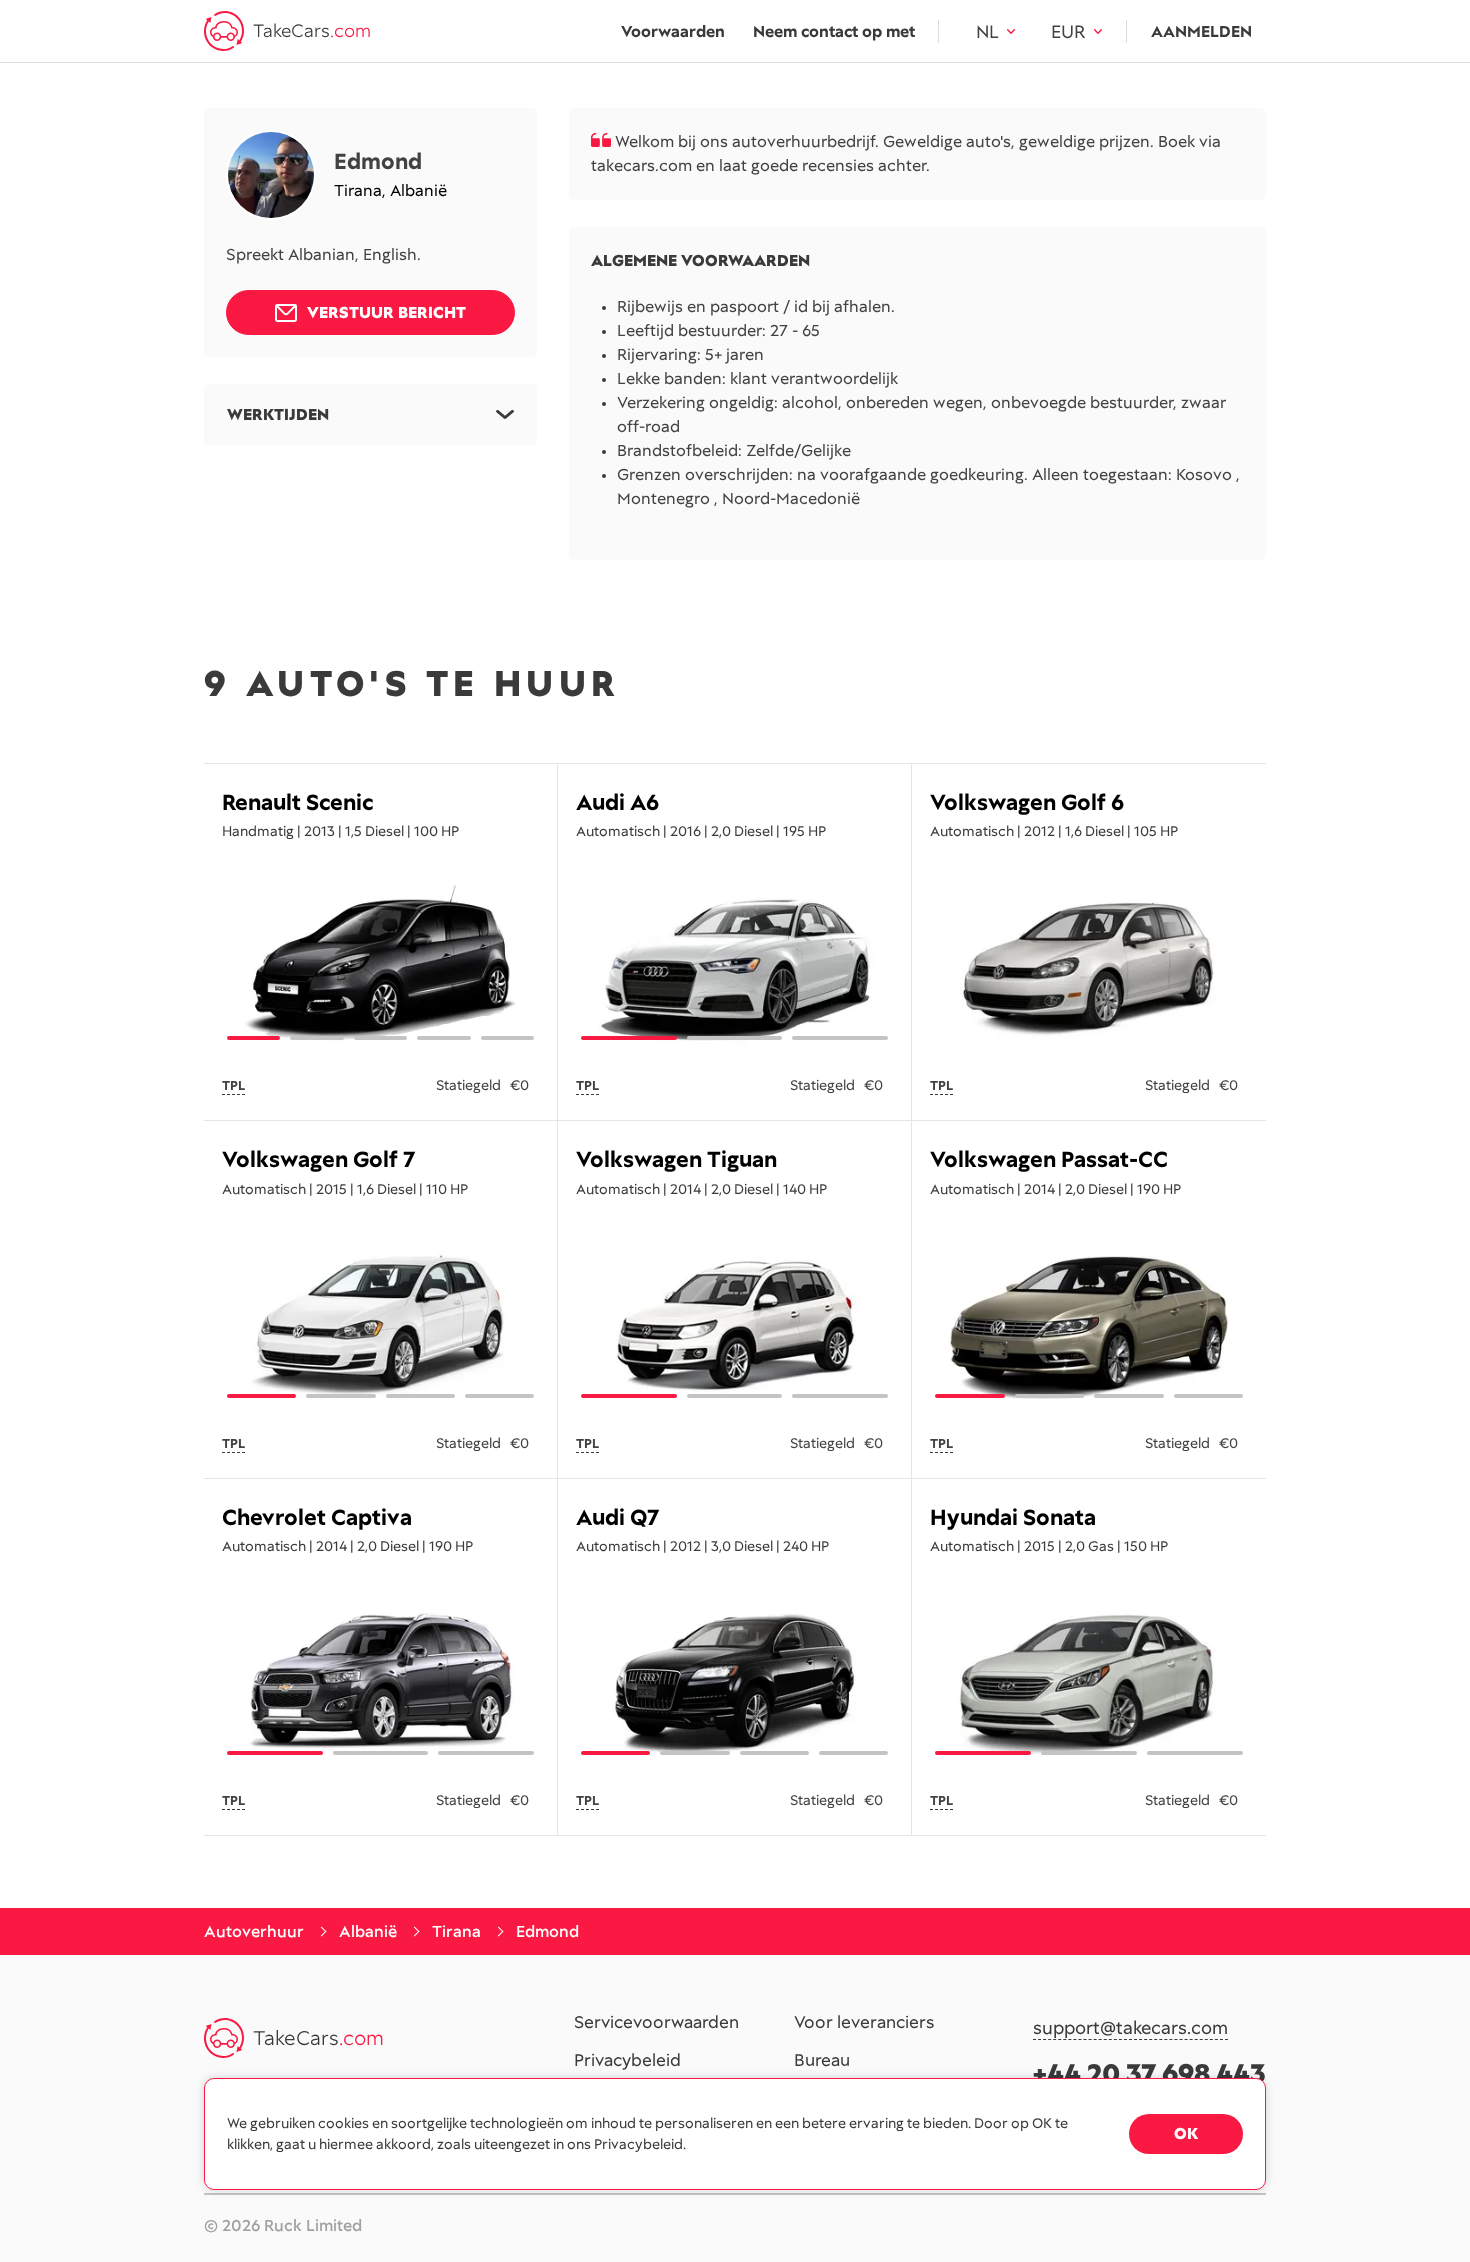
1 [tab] (253, 1038)
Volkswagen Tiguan (676, 1159)
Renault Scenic (297, 802)
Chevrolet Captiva (317, 1517)
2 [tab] (316, 1038)
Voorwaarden (673, 31)
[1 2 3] (734, 965)
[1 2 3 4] (380, 1323)
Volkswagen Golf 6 (1027, 802)
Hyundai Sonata (1013, 1517)
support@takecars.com (1130, 2028)
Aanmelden (1201, 31)
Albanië (418, 190)
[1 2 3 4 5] (380, 965)
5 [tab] (507, 1038)
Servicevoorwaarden (656, 2023)
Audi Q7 (617, 1517)
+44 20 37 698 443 (1149, 2073)
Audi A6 (617, 802)
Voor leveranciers (864, 2023)
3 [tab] (380, 1038)
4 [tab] (443, 1038)
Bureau (822, 2061)
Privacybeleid (627, 2061)
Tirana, (362, 190)
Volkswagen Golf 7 (318, 1159)
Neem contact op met (834, 31)
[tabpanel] (1089, 965)
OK (1186, 2133)
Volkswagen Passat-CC (1049, 1159)
